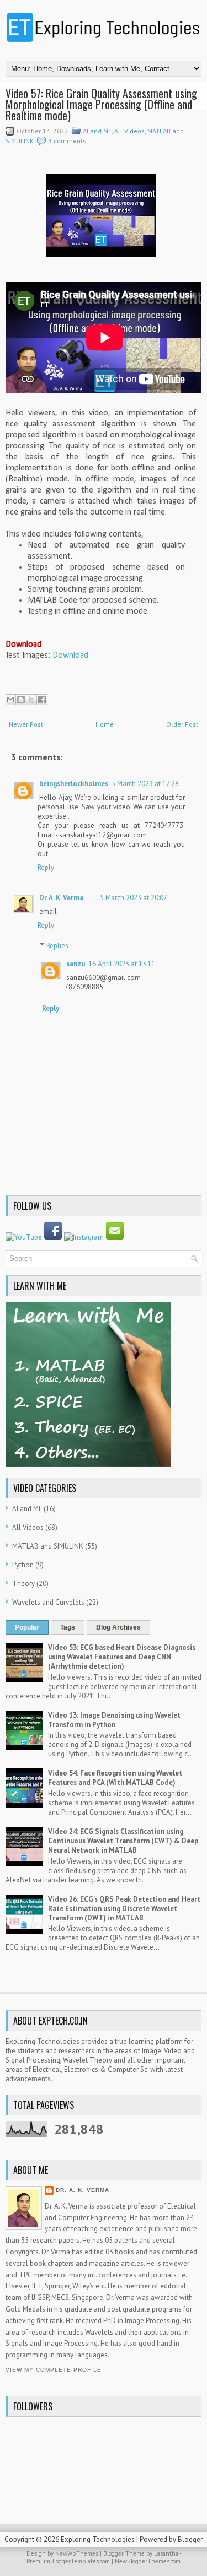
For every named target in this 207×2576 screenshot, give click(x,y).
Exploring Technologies (98, 2539)
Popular (27, 1627)
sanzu (76, 964)
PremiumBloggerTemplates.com (68, 2561)
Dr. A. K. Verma (61, 898)
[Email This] (10, 700)
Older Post (182, 724)
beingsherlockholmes (74, 784)
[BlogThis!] (21, 700)
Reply (46, 867)
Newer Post (26, 724)
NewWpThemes (77, 2553)
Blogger (190, 2539)
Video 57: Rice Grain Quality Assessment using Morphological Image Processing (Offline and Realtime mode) (101, 104)
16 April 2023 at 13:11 (122, 964)
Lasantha (166, 2553)
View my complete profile (54, 2370)
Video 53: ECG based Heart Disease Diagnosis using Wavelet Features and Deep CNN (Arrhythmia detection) (122, 1657)
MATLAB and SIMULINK (48, 1546)
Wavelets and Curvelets (48, 1602)
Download (70, 656)
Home (105, 724)
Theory (23, 1584)
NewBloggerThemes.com (148, 2561)
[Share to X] (31, 700)
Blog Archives (118, 1627)
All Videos (129, 131)
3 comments (67, 141)
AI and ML (97, 131)
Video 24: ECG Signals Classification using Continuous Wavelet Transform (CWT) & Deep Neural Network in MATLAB (123, 1841)
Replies (57, 946)
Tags (68, 1627)
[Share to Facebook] (42, 700)
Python (23, 1565)
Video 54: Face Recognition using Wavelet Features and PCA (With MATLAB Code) (115, 1778)
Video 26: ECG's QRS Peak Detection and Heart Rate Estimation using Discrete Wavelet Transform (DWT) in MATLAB (124, 1909)
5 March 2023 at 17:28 (145, 784)
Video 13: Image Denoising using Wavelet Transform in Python (114, 1720)
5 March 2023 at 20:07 (134, 898)
